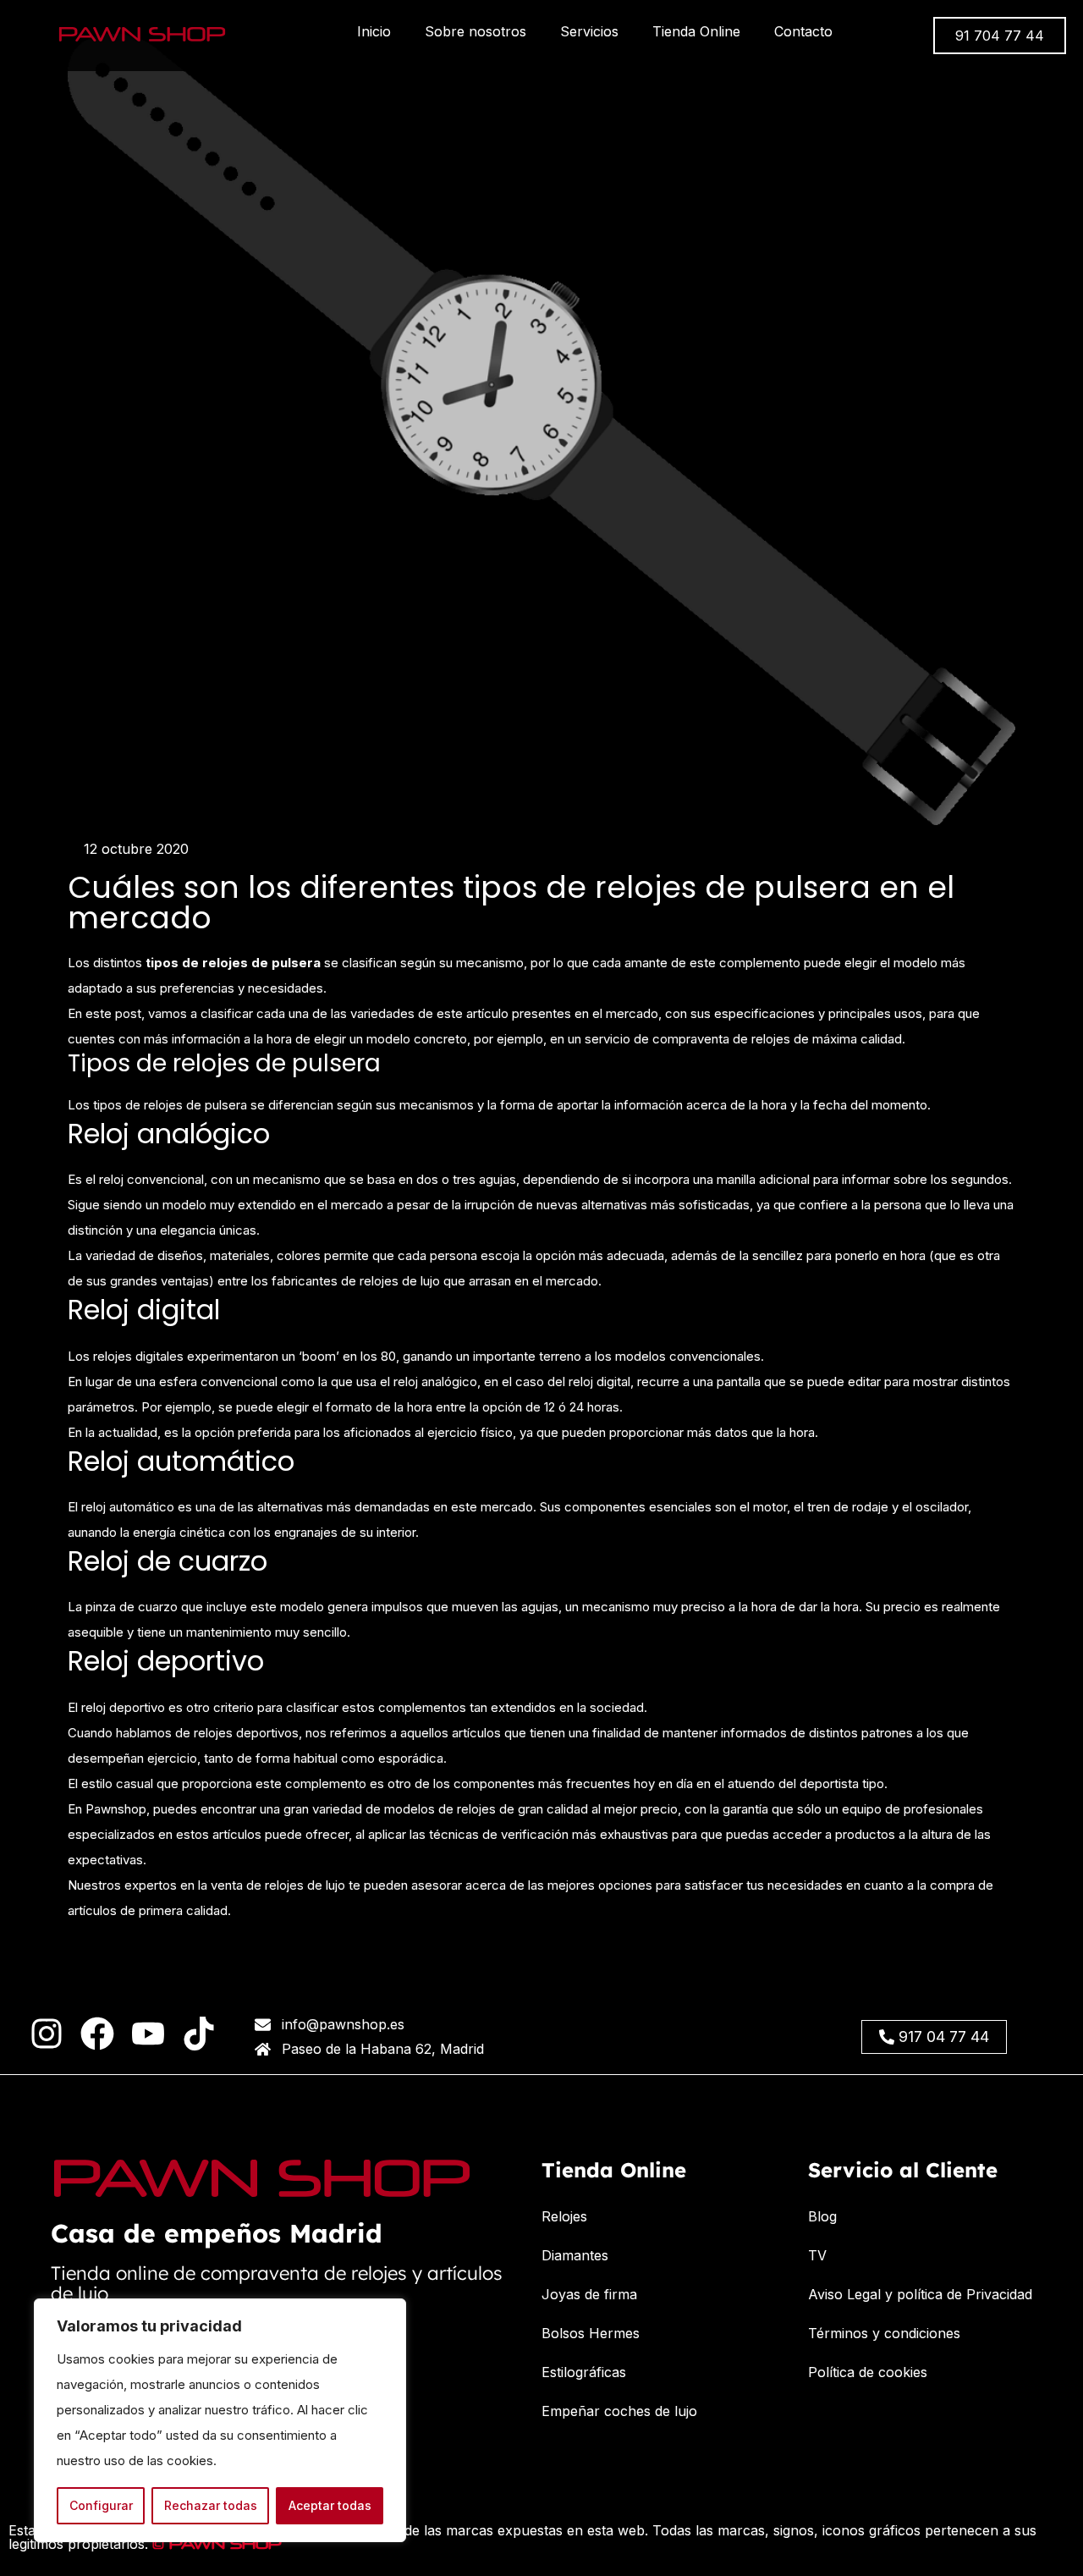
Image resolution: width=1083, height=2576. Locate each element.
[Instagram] (47, 2034)
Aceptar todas (330, 2505)
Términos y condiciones (884, 2333)
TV (817, 2255)
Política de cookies (868, 2372)
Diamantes (575, 2255)
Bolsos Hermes (591, 2333)
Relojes (564, 2216)
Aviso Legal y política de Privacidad (920, 2294)
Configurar (101, 2505)
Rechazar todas (211, 2505)
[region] (220, 2420)
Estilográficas (584, 2372)
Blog (822, 2216)
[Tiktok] (199, 2034)
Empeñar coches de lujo (619, 2411)
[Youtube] (148, 2034)
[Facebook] (97, 2034)
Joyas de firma (589, 2294)
